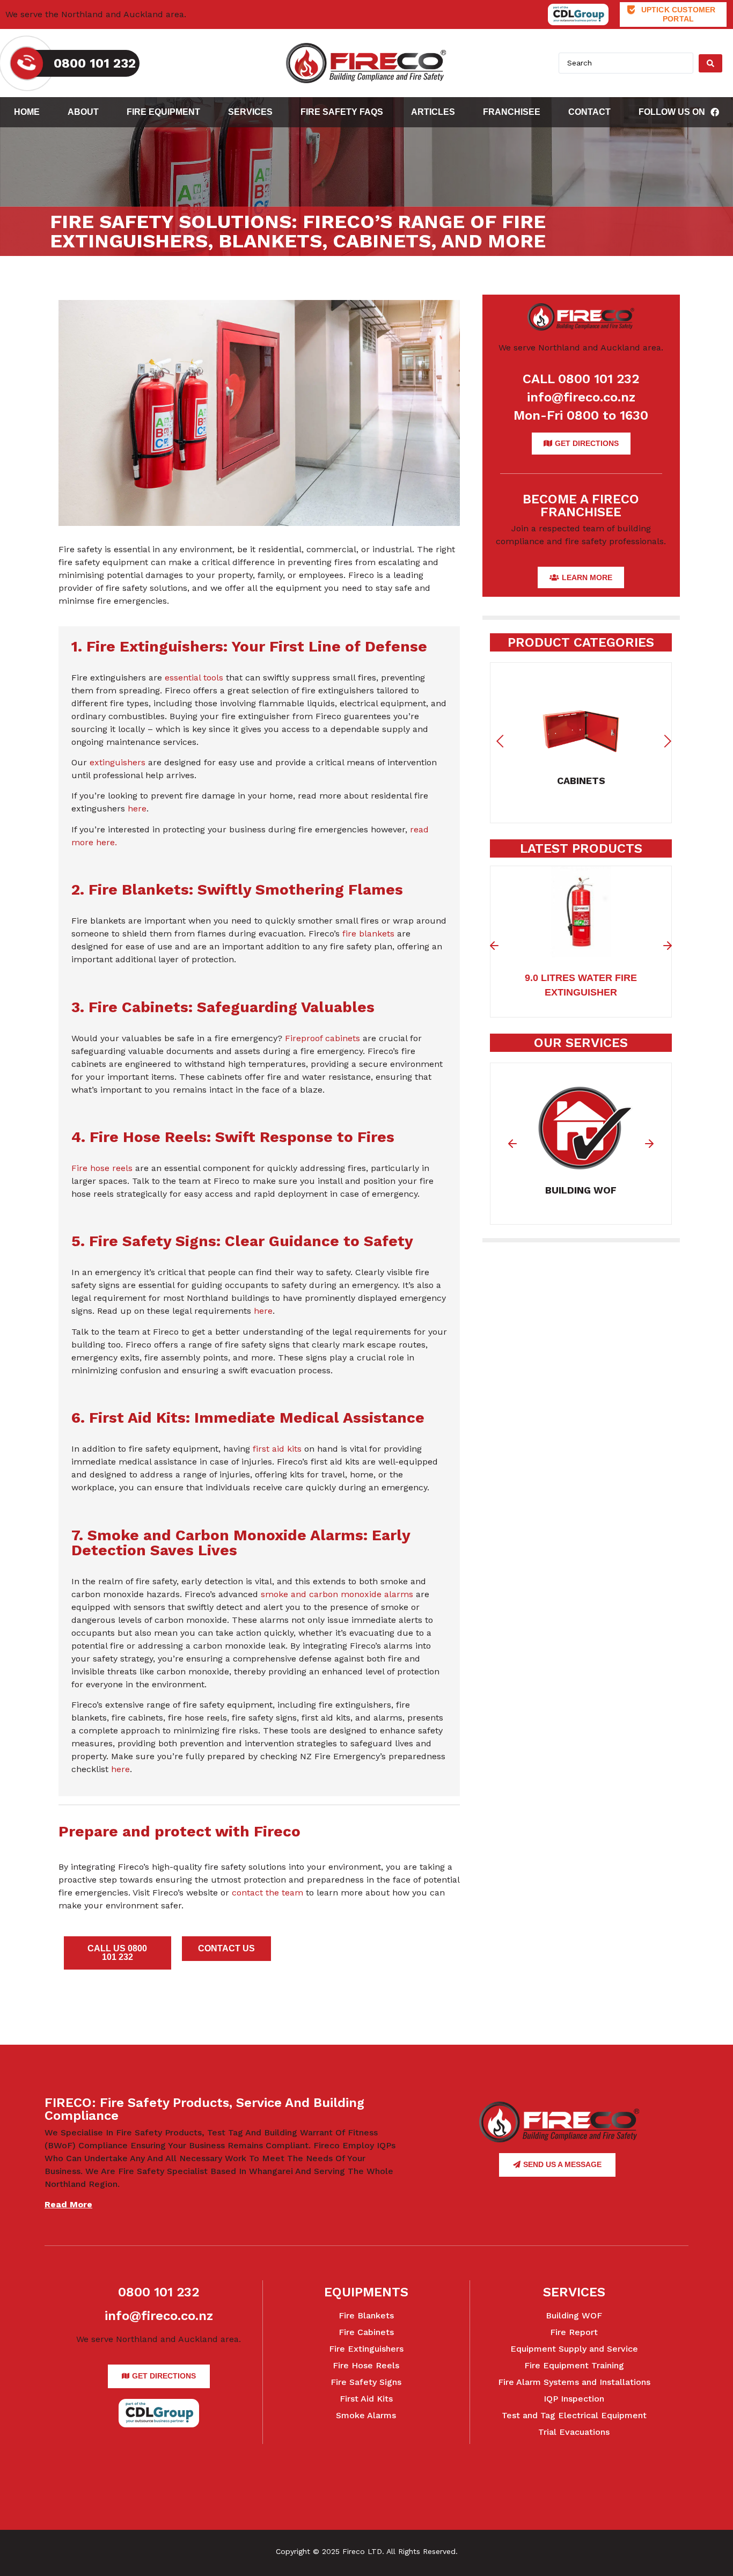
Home (27, 112)
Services (250, 112)
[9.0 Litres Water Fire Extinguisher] (581, 951)
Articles (433, 112)
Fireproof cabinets (322, 1038)
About (83, 112)
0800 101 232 (159, 2292)
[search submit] (710, 63)
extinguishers (118, 762)
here (137, 808)
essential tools (194, 678)
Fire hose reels (102, 1168)
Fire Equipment (163, 112)
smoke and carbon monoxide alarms (337, 1594)
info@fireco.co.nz (581, 397)
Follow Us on (672, 112)
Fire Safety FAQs (342, 112)
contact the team (267, 1893)
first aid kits (277, 1449)
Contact (589, 112)
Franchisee (512, 112)
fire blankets (368, 934)
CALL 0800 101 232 (581, 379)
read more (68, 2204)
